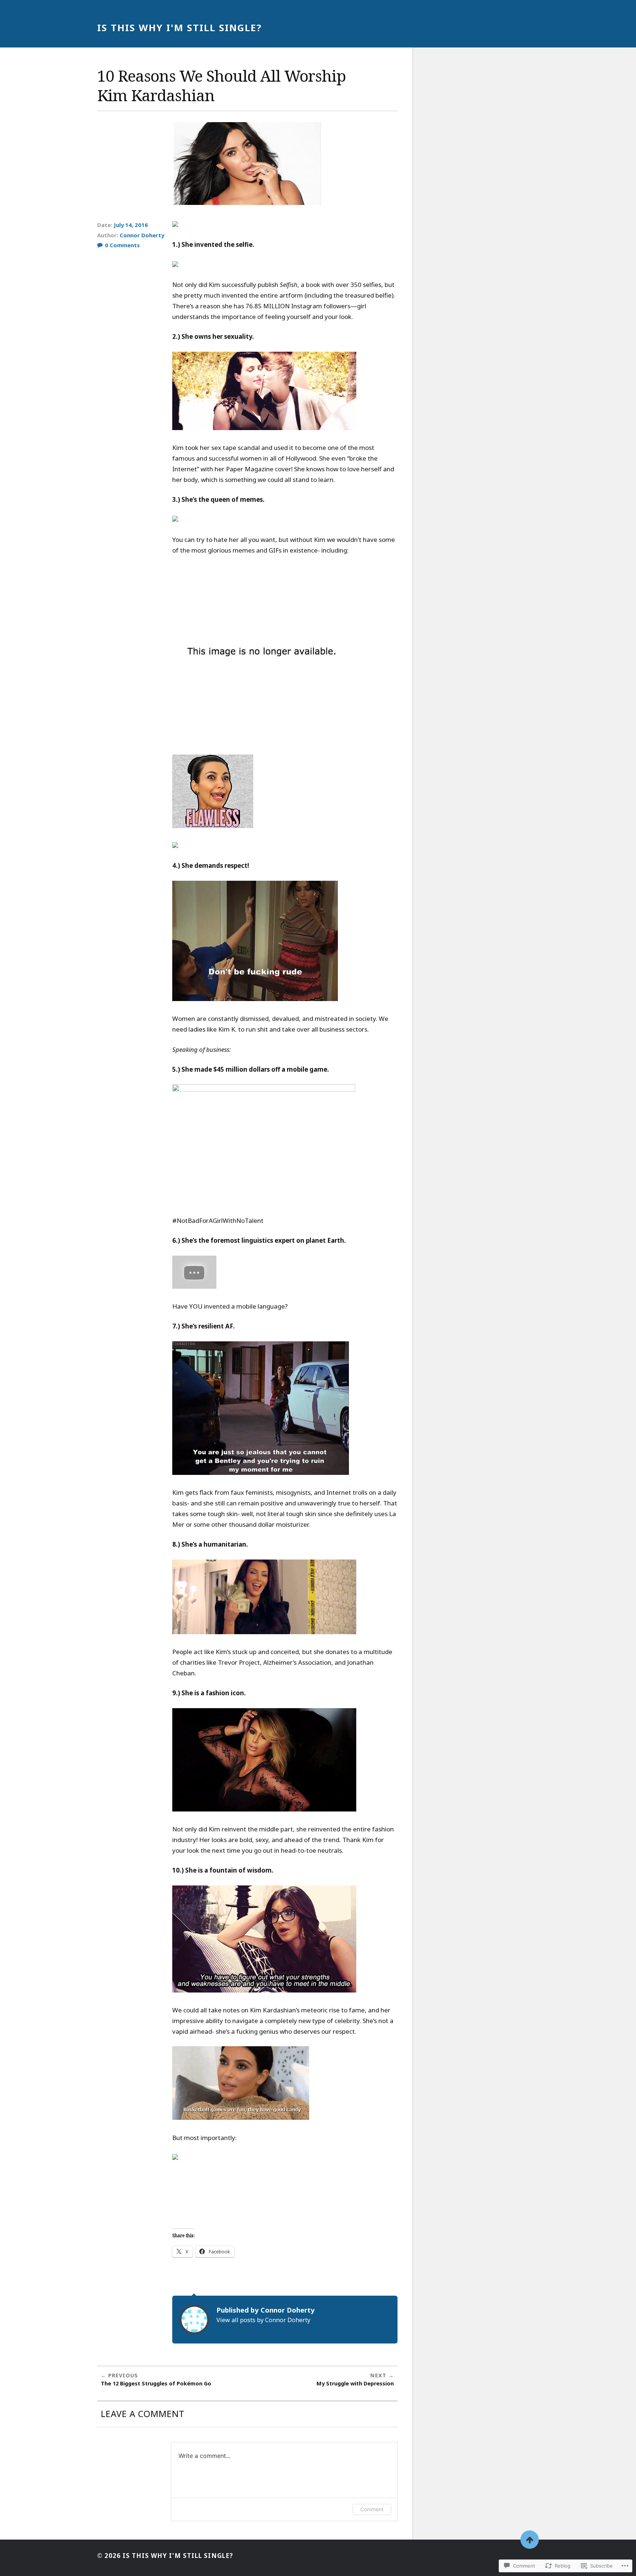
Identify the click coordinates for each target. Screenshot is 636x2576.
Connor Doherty (142, 235)
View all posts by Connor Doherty (263, 2320)
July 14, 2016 (131, 225)
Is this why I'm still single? (179, 28)
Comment (372, 2509)
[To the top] (530, 2540)
